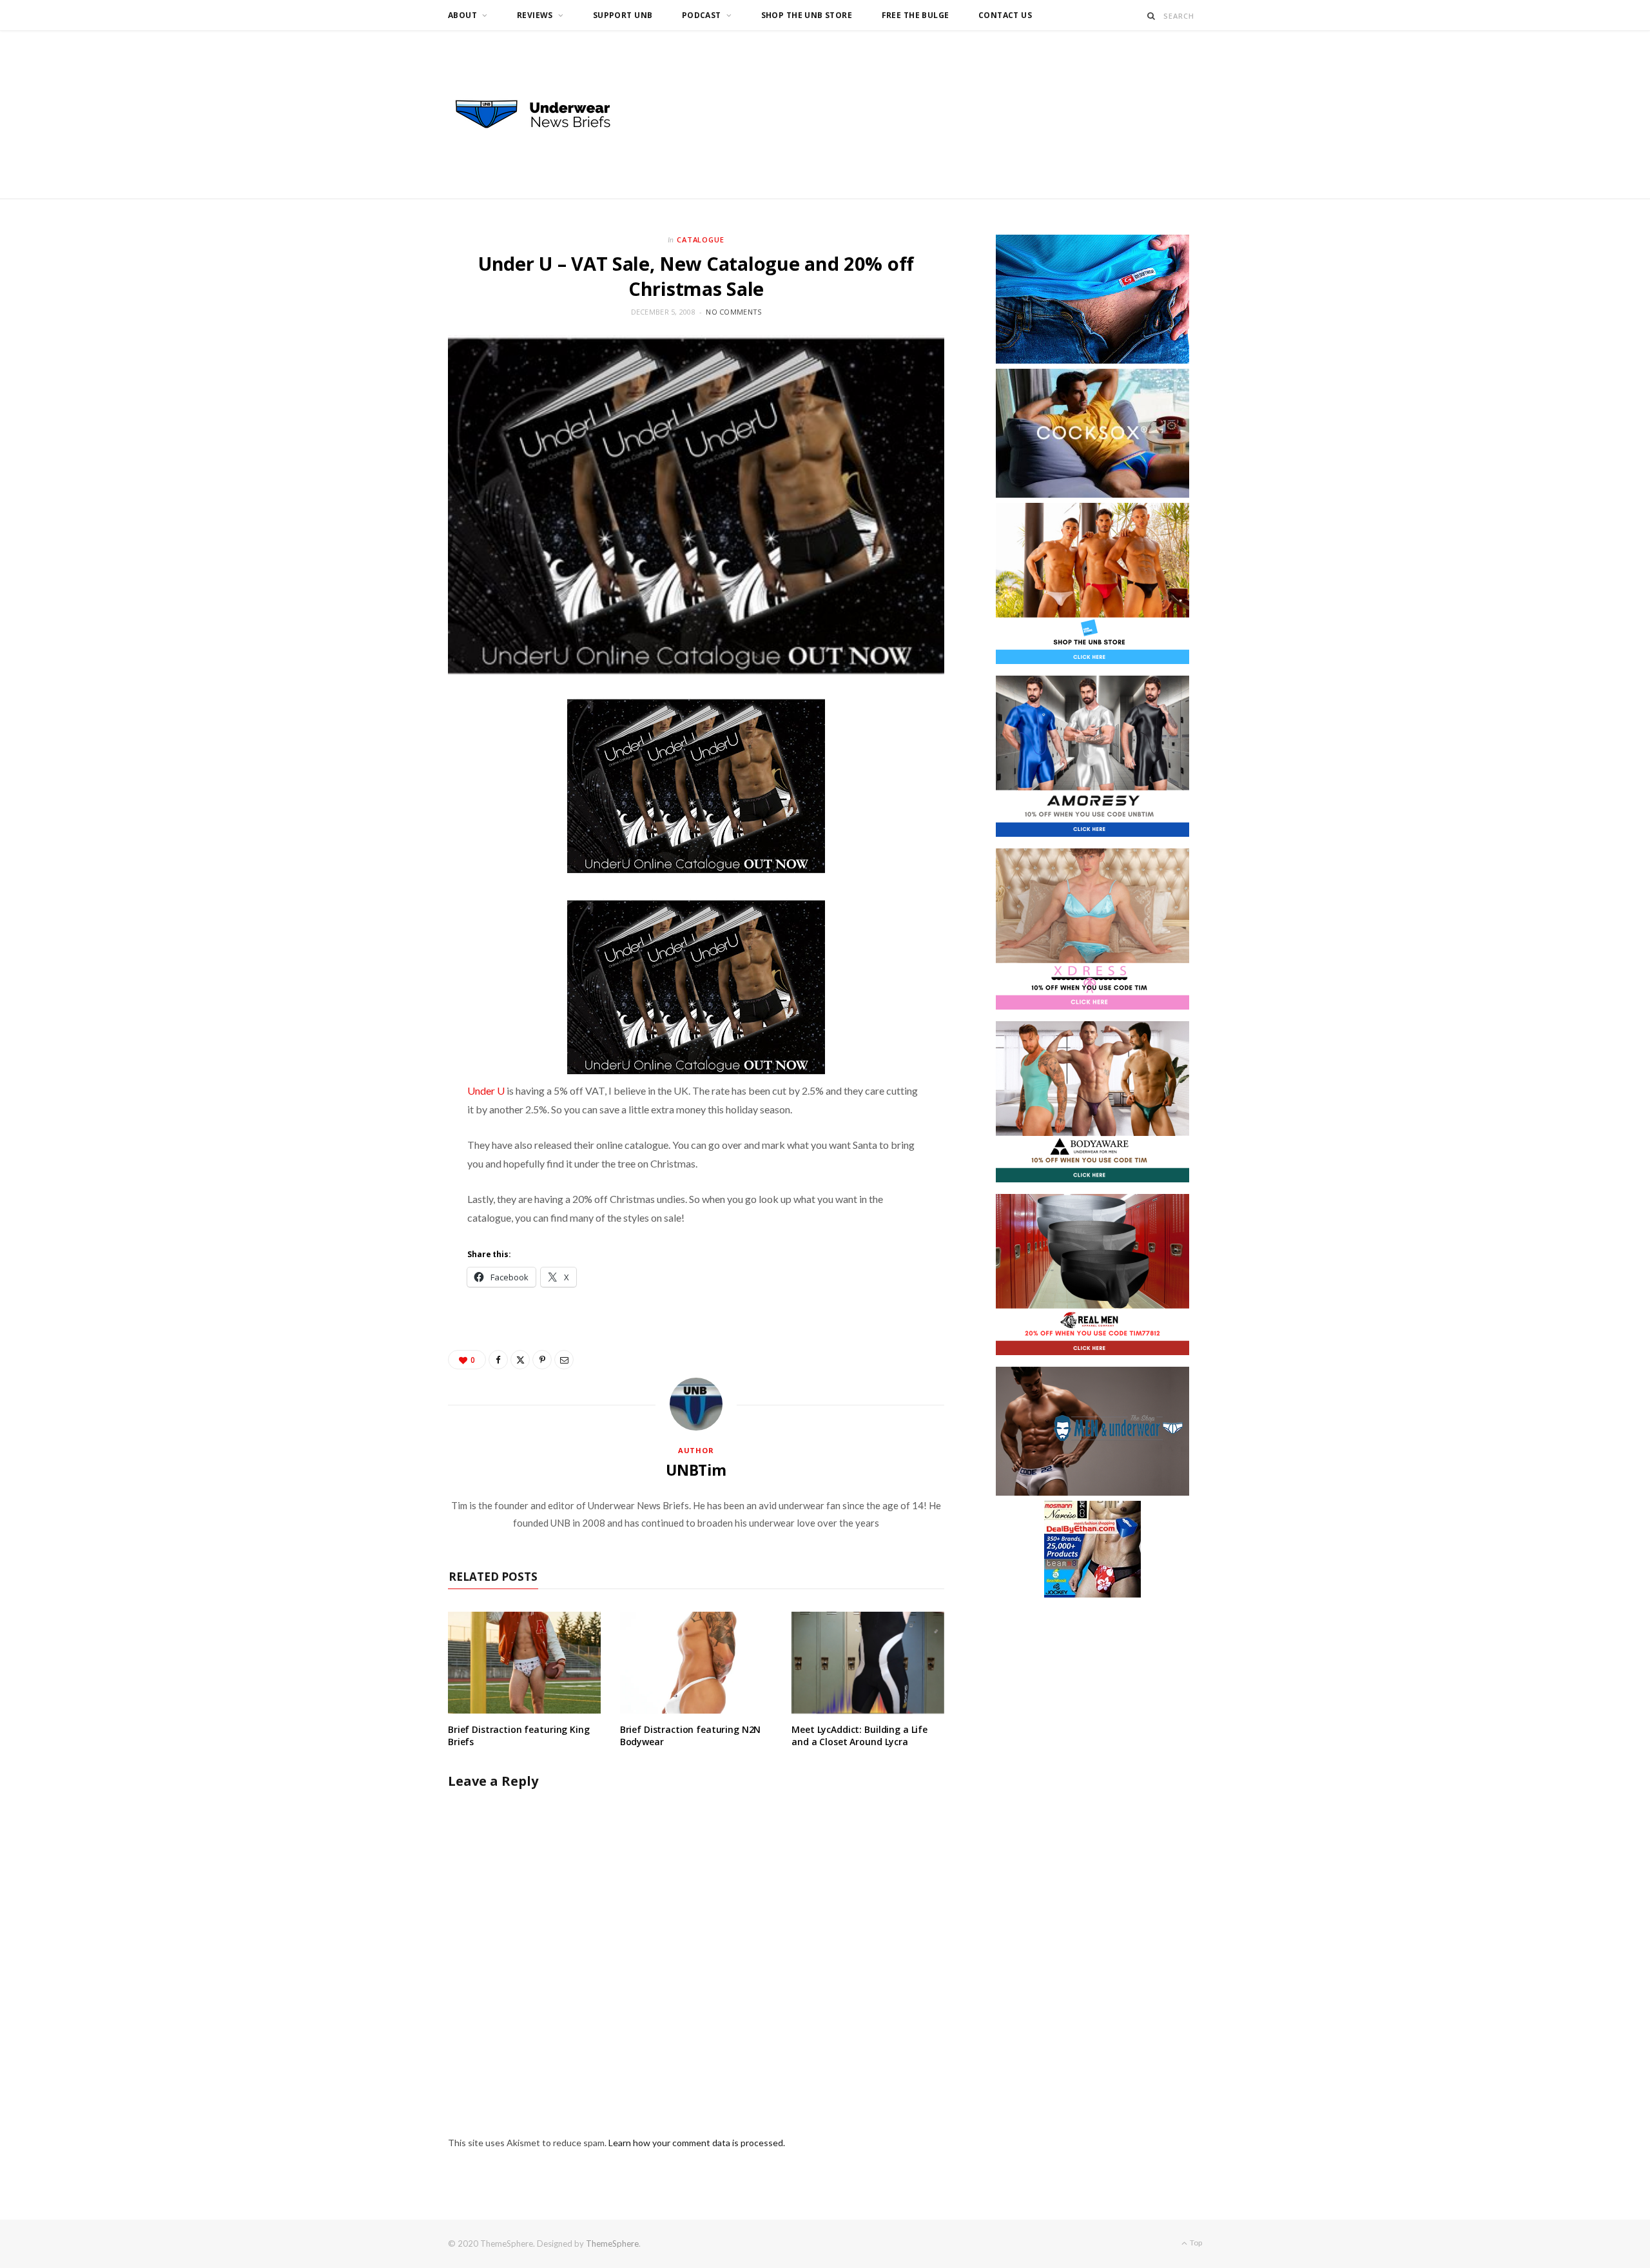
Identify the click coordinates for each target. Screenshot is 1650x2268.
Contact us (1005, 15)
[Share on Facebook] (498, 1360)
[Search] (1151, 16)
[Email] (564, 1360)
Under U (487, 1090)
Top (1195, 2243)
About (462, 15)
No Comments (733, 312)
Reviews (535, 15)
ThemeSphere (612, 2244)
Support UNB (623, 15)
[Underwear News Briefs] (545, 115)
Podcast (702, 15)
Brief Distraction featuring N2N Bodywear (691, 1735)
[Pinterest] (542, 1360)
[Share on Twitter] (520, 1360)
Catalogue (701, 240)
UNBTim (696, 1470)
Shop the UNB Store (807, 15)
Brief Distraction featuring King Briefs (519, 1735)
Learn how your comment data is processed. (697, 2143)
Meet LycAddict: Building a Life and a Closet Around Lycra (859, 1735)
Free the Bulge (916, 15)
